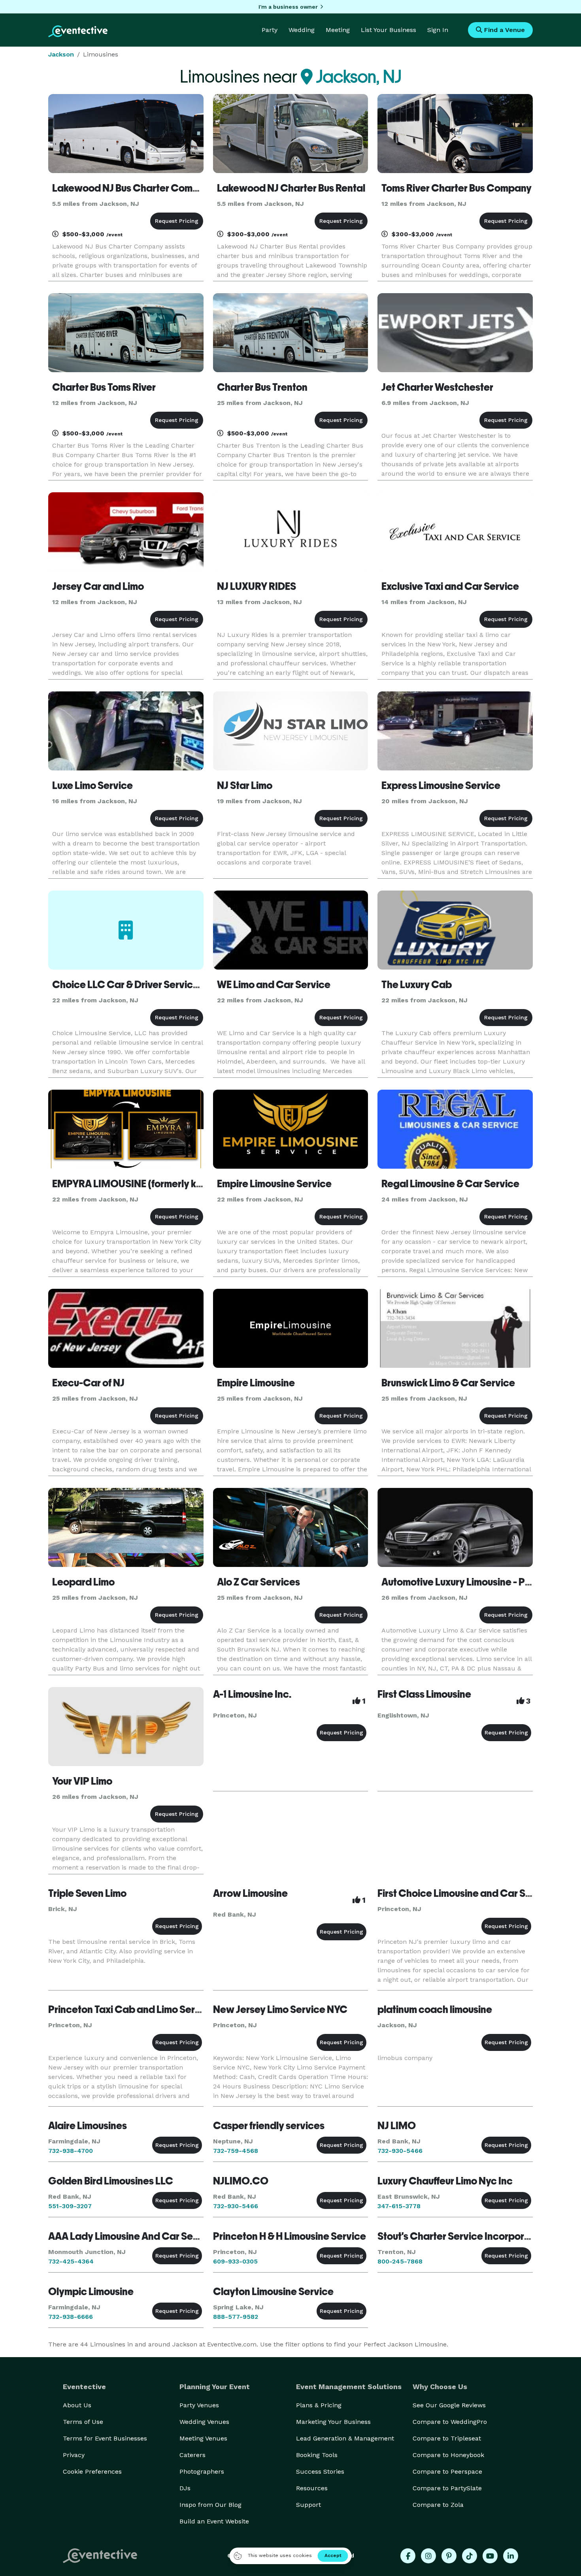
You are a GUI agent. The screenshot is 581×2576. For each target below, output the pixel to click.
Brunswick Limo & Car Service (448, 1383)
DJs (185, 2488)
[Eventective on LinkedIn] (511, 2556)
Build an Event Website (214, 2521)
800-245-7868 (400, 2261)
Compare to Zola (438, 2505)
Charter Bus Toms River (104, 387)
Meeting (338, 30)
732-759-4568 (236, 2151)
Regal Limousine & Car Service (450, 1184)
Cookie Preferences (92, 2471)
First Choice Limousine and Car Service (466, 1893)
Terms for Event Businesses (105, 2438)
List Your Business (389, 30)
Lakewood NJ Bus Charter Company (134, 188)
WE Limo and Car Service (274, 985)
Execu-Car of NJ (88, 1383)
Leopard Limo (83, 1582)
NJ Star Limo (245, 785)
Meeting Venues (203, 2438)
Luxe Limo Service (92, 785)
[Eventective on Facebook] (408, 2556)
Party (270, 30)
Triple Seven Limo (87, 1893)
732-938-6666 (71, 2317)
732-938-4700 (71, 2151)
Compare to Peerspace (447, 2471)
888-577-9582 (236, 2317)
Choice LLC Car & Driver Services (128, 985)
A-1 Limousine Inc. (252, 1694)
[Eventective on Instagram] (428, 2556)
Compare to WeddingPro (450, 2422)
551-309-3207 (70, 2206)
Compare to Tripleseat (447, 2438)
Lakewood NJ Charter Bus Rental (291, 188)
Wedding (302, 30)
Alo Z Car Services (258, 1582)
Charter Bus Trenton (262, 387)
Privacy (74, 2455)
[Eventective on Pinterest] (449, 2556)
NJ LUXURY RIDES (257, 586)
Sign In (438, 30)
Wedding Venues (204, 2422)
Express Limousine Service (441, 785)
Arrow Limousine (250, 1893)
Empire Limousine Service (274, 1184)
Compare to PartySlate (447, 2488)
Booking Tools (317, 2455)
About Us (77, 2405)
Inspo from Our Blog (210, 2505)
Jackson (61, 54)
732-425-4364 (71, 2261)
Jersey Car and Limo (98, 586)
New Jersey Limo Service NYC (280, 2009)
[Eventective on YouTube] (490, 2556)
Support (308, 2505)
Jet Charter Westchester (437, 387)
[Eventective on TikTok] (470, 2556)
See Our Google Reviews (449, 2405)
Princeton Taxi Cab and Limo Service (131, 2009)
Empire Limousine (256, 1383)
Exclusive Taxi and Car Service (450, 586)
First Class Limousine (424, 1694)
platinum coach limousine (435, 2009)
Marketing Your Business (333, 2422)
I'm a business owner (288, 7)
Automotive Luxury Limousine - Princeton (472, 1582)
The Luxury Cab (417, 985)
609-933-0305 (235, 2261)
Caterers (192, 2455)
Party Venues (199, 2405)
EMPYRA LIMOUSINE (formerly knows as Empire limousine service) (201, 1184)
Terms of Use (83, 2422)
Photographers (202, 2471)
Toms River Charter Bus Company (456, 188)
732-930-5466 (400, 2151)
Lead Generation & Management (345, 2438)
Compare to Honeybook (448, 2455)
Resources (312, 2488)
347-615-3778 (399, 2206)
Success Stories (320, 2471)
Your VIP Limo (82, 1781)
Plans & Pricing (319, 2405)
